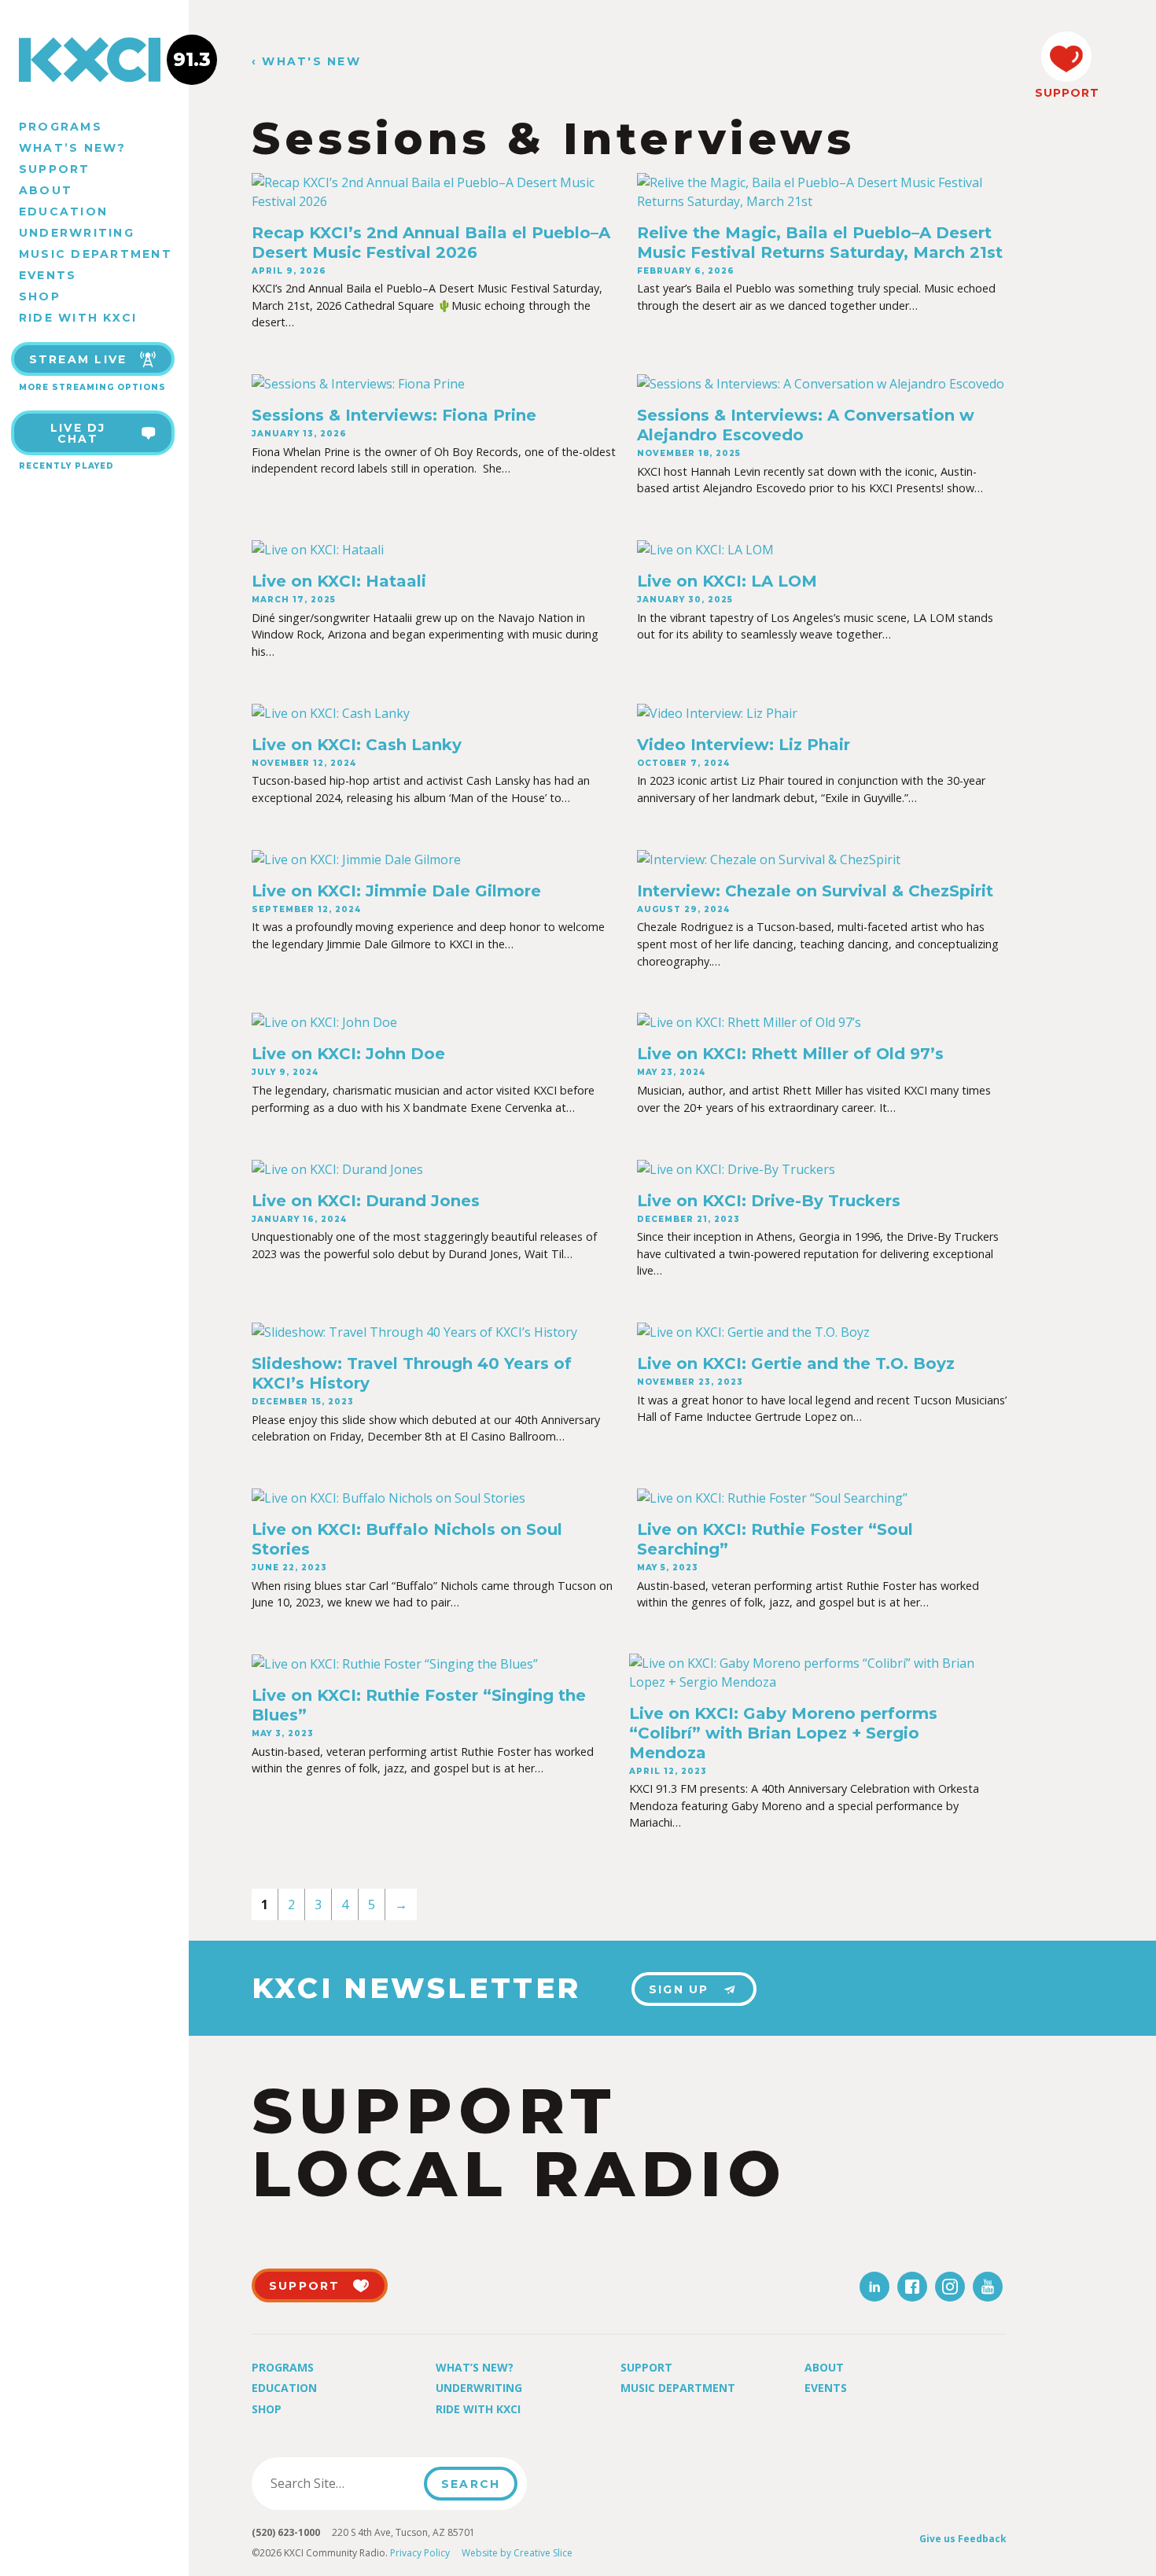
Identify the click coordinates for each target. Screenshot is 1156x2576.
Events (48, 275)
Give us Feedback (963, 2539)
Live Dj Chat (78, 433)
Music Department (96, 254)
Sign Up (679, 1989)
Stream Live (78, 359)
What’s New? (73, 148)
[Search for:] (342, 2483)
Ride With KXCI (78, 318)
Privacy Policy (420, 2553)
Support (55, 169)
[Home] (94, 60)
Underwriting (77, 233)
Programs (61, 127)
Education (63, 212)
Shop (40, 296)
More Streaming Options (92, 387)
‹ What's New (306, 62)
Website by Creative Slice (517, 2553)
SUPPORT (1066, 93)
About (46, 190)
